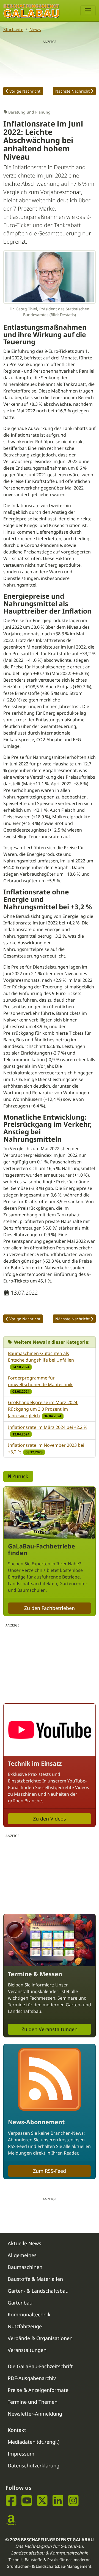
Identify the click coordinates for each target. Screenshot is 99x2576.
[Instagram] (73, 2501)
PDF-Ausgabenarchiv (32, 2378)
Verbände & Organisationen (40, 2338)
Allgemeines (22, 2255)
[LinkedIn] (58, 2501)
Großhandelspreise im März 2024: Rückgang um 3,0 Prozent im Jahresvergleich (43, 1409)
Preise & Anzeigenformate (38, 2390)
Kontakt (17, 2430)
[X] (42, 2501)
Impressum (21, 2454)
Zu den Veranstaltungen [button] (50, 2029)
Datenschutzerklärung (34, 2465)
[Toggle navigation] (88, 11)
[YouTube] (27, 2501)
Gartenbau (20, 2303)
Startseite (13, 29)
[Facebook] (11, 2501)
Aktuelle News (24, 2243)
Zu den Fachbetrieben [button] (50, 1608)
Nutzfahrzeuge (25, 2326)
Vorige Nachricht (25, 91)
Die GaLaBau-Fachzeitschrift (40, 2366)
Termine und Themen (33, 2402)
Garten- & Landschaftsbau (38, 2291)
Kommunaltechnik (29, 2314)
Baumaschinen (25, 2267)
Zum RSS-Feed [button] (50, 2171)
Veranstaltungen (27, 2350)
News (35, 29)
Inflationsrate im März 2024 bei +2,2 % (48, 1427)
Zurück (20, 1476)
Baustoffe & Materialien (35, 2279)
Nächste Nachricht (72, 91)
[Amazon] (11, 2520)
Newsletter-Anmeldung (35, 2414)
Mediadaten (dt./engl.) (34, 2442)
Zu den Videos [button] (50, 1819)
